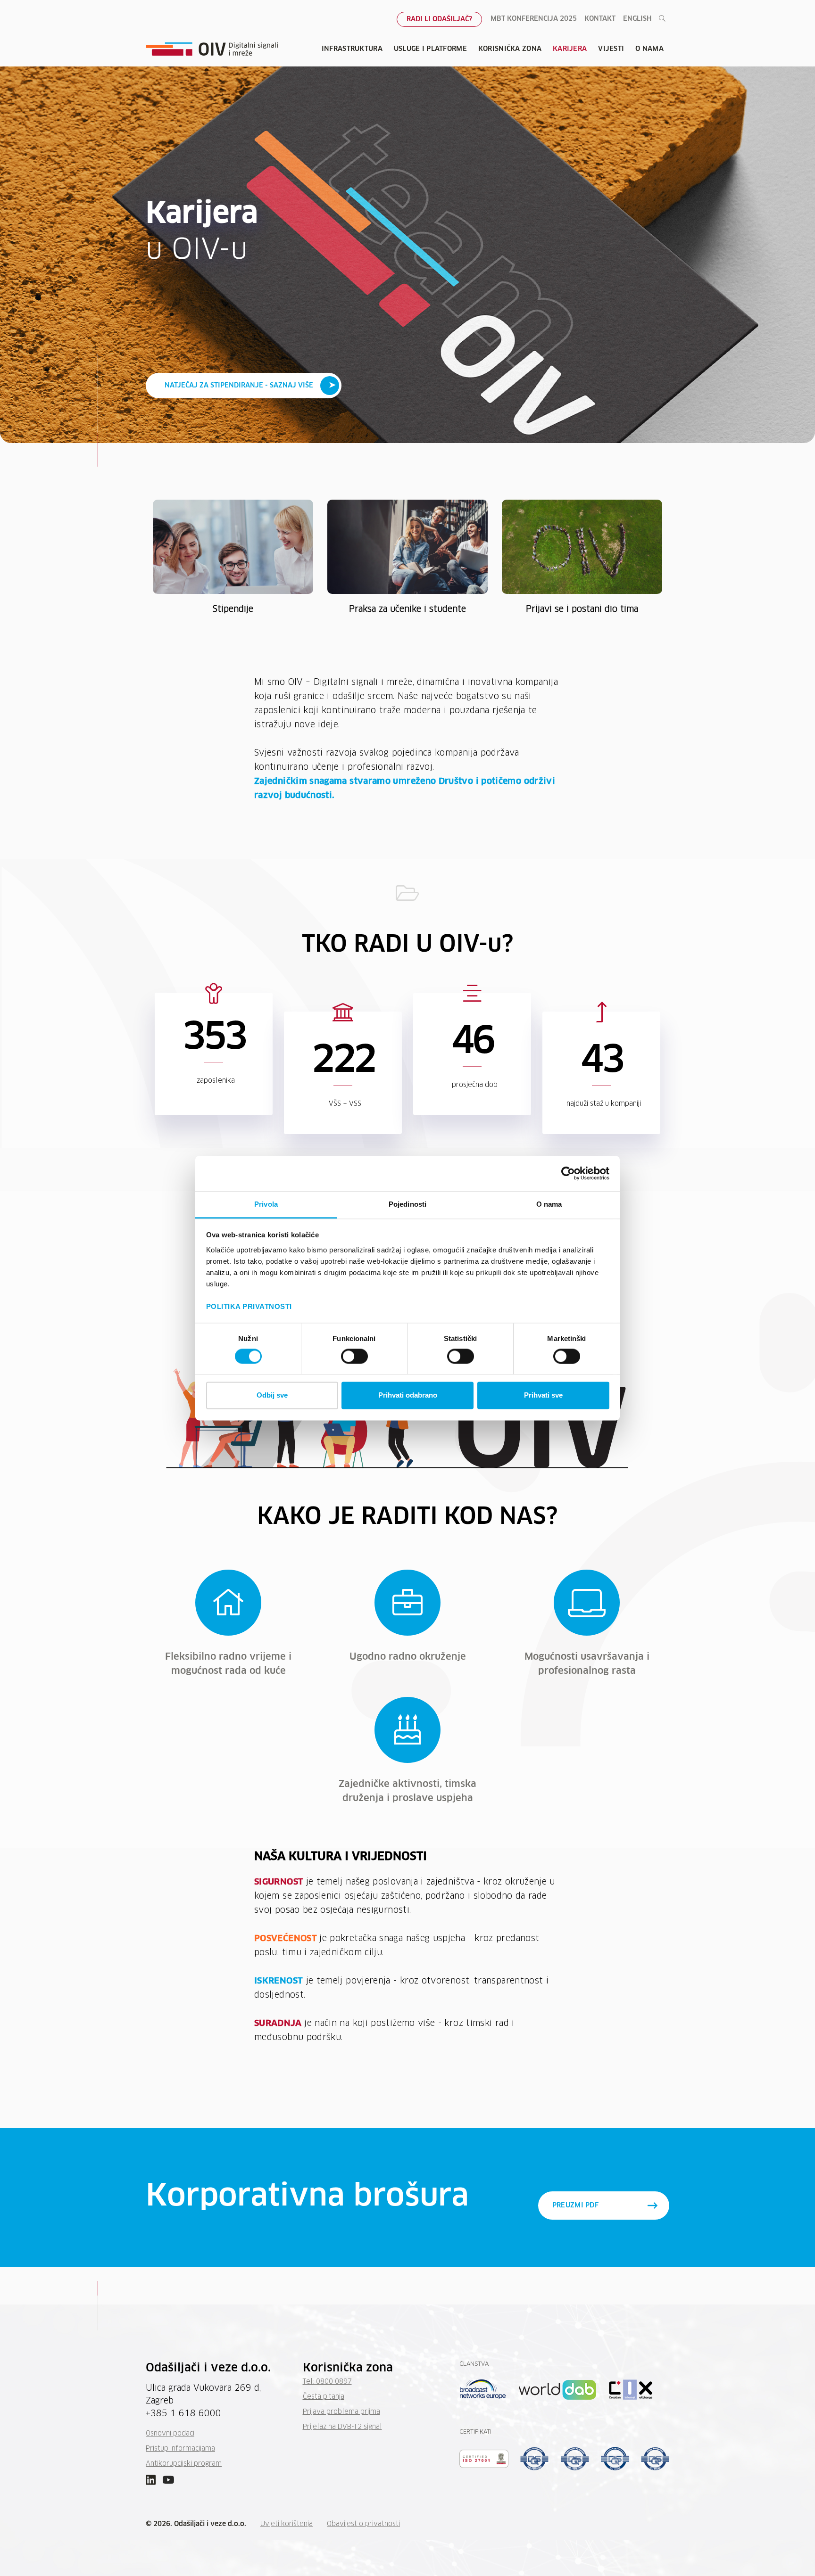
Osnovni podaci (170, 2434)
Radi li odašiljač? (439, 19)
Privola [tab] (266, 1204)
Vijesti (611, 49)
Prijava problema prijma (341, 2412)
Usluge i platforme (430, 49)
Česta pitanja (324, 2397)
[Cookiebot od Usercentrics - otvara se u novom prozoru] (568, 1173)
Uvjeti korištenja (287, 2524)
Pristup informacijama (180, 2449)
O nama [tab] (549, 1204)
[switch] (354, 1356)
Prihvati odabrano (408, 1395)
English (637, 19)
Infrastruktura (352, 49)
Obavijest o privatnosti (363, 2524)
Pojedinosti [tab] (407, 1204)
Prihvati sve (543, 1395)
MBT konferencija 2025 (534, 19)
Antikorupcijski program (184, 2464)
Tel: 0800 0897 (327, 2382)
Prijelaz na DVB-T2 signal (342, 2427)
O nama (649, 49)
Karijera (570, 49)
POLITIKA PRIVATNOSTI (249, 1306)
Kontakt (600, 19)
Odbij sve (272, 1395)
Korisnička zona (510, 49)
